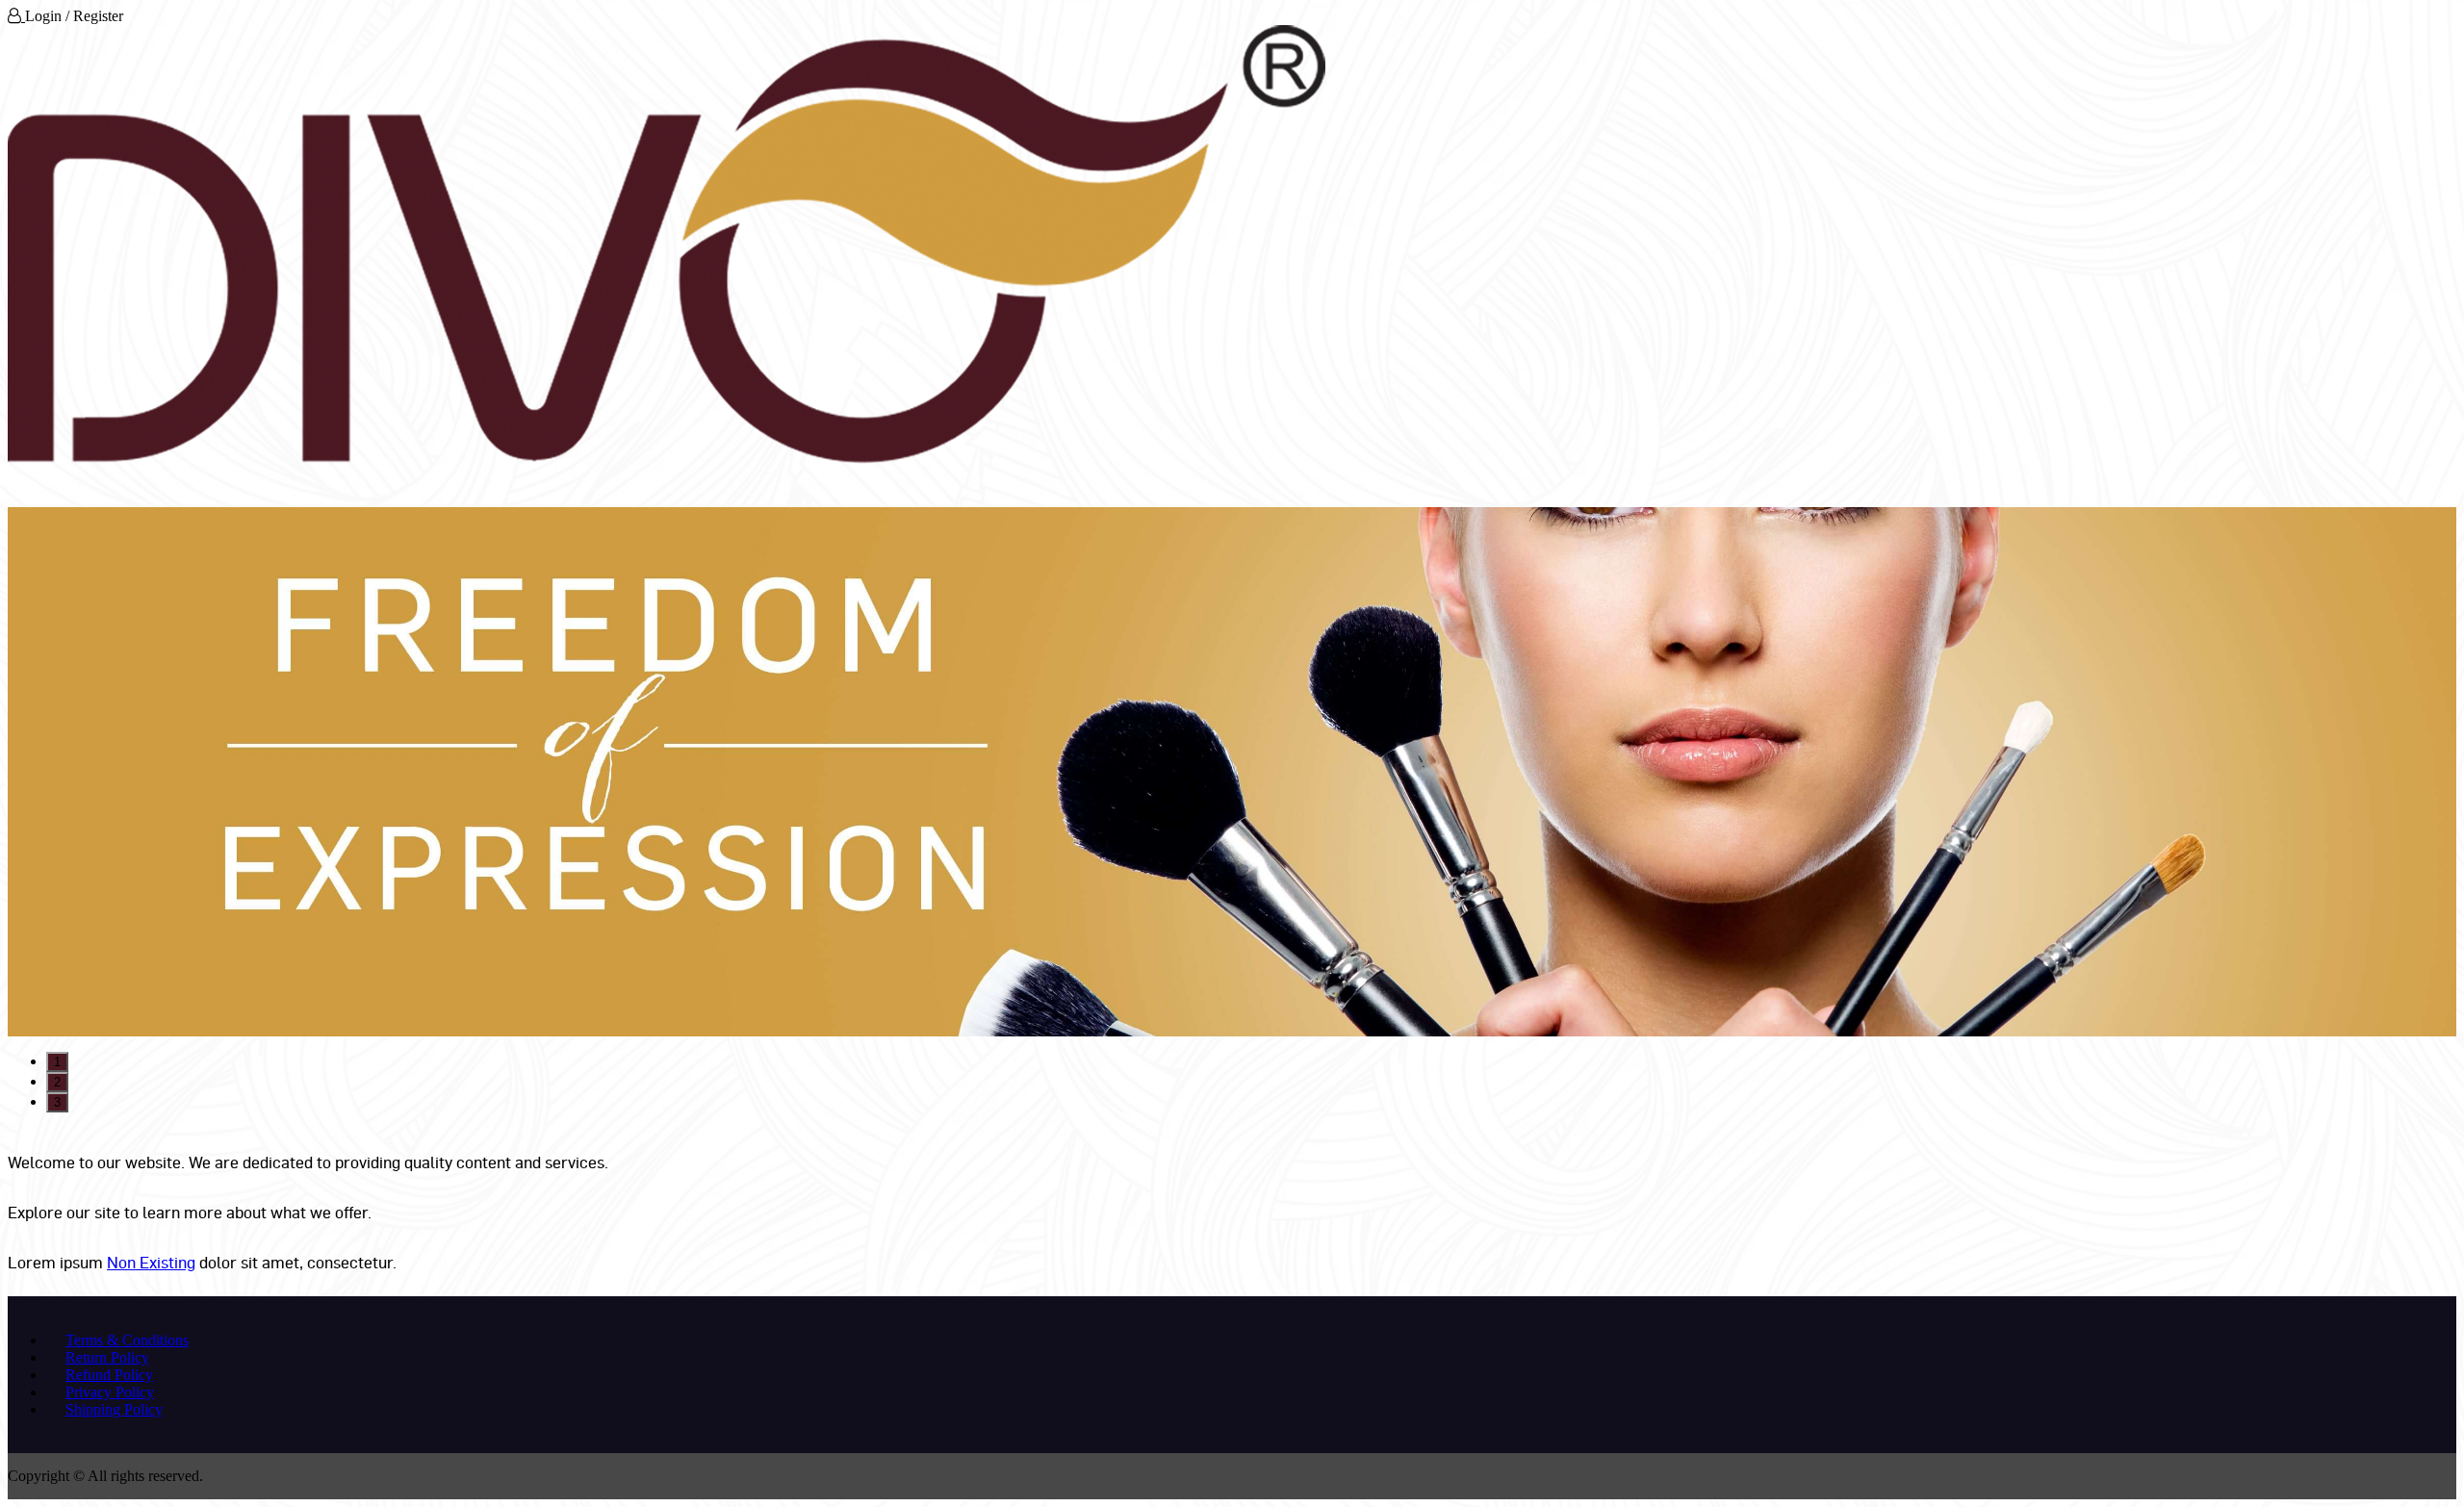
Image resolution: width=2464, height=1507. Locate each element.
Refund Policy (109, 1375)
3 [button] (57, 1102)
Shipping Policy (114, 1409)
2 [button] (57, 1082)
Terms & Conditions (127, 1340)
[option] (1232, 772)
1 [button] (57, 1062)
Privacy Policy (110, 1392)
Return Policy (107, 1357)
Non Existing (151, 1262)
